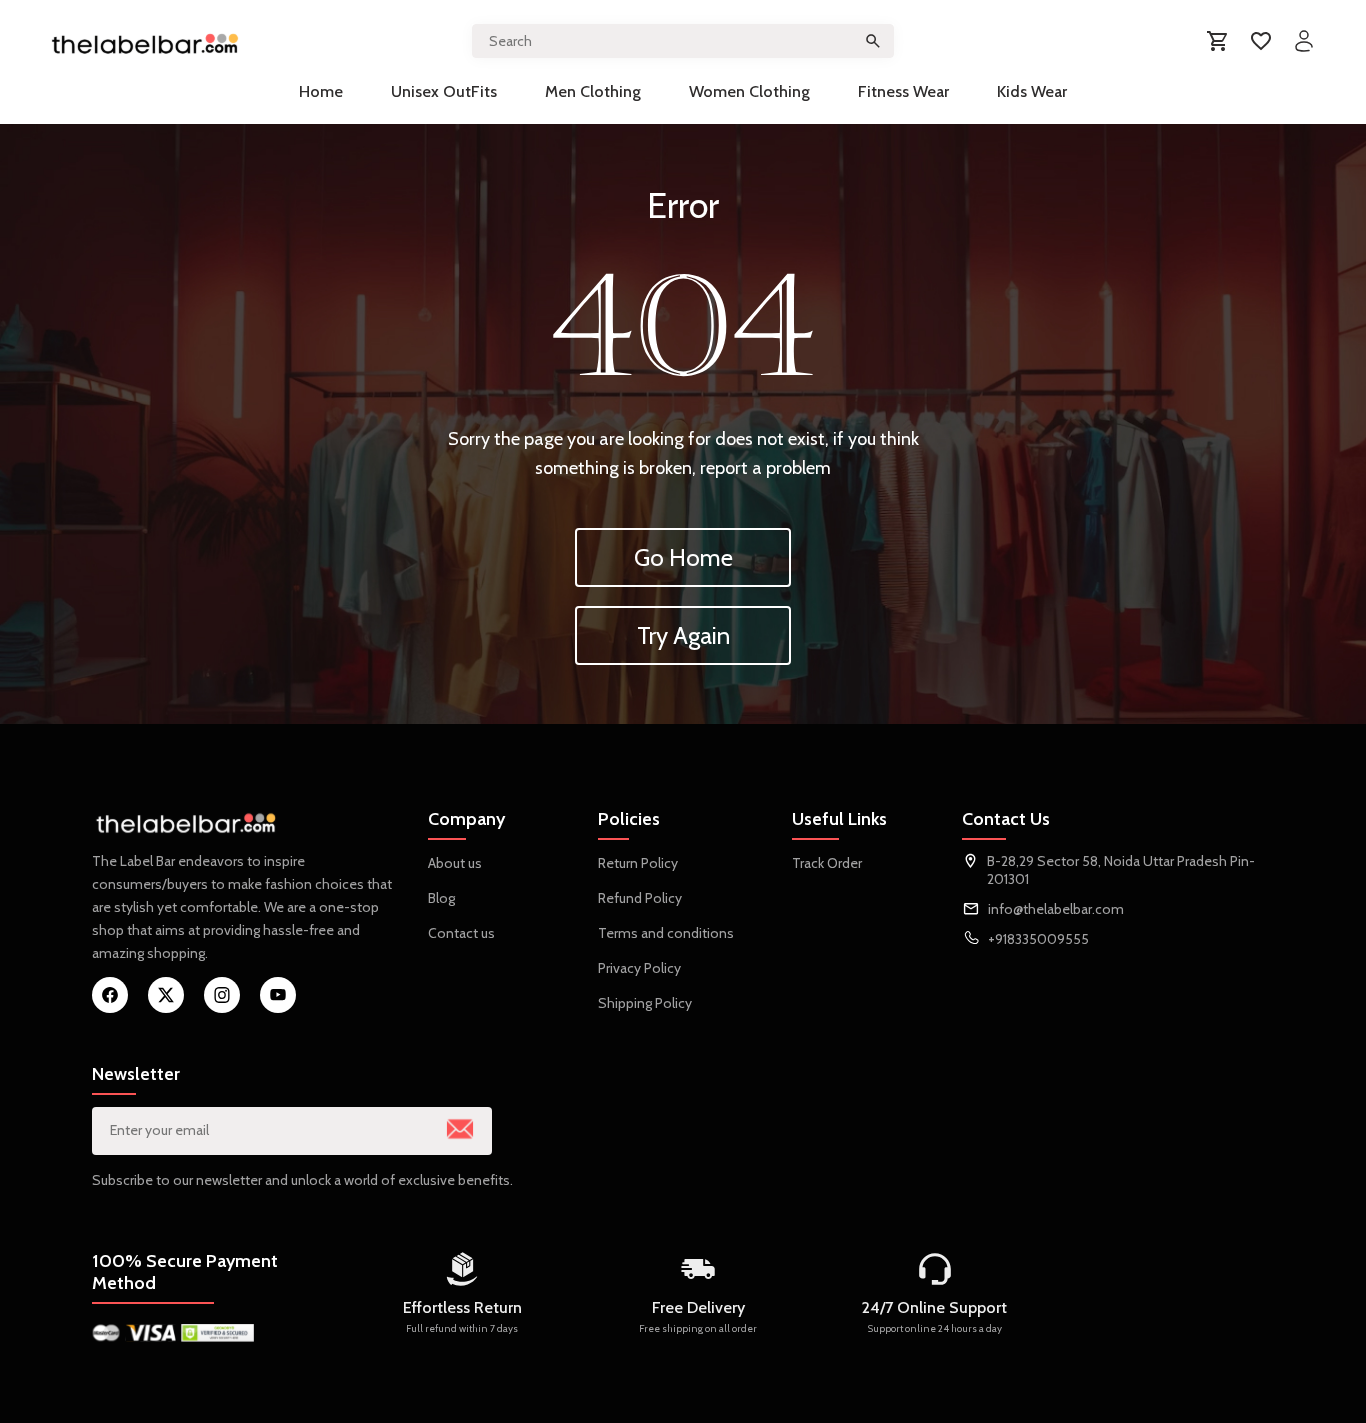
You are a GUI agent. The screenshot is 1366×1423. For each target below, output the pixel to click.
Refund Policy (640, 898)
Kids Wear (1032, 91)
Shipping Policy (645, 1003)
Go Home (683, 557)
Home (321, 91)
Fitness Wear (903, 91)
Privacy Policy (639, 968)
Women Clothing (749, 91)
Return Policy (638, 863)
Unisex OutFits (444, 91)
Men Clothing (593, 91)
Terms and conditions (666, 933)
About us (455, 863)
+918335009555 (1038, 939)
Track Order (827, 863)
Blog (441, 898)
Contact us (461, 933)
